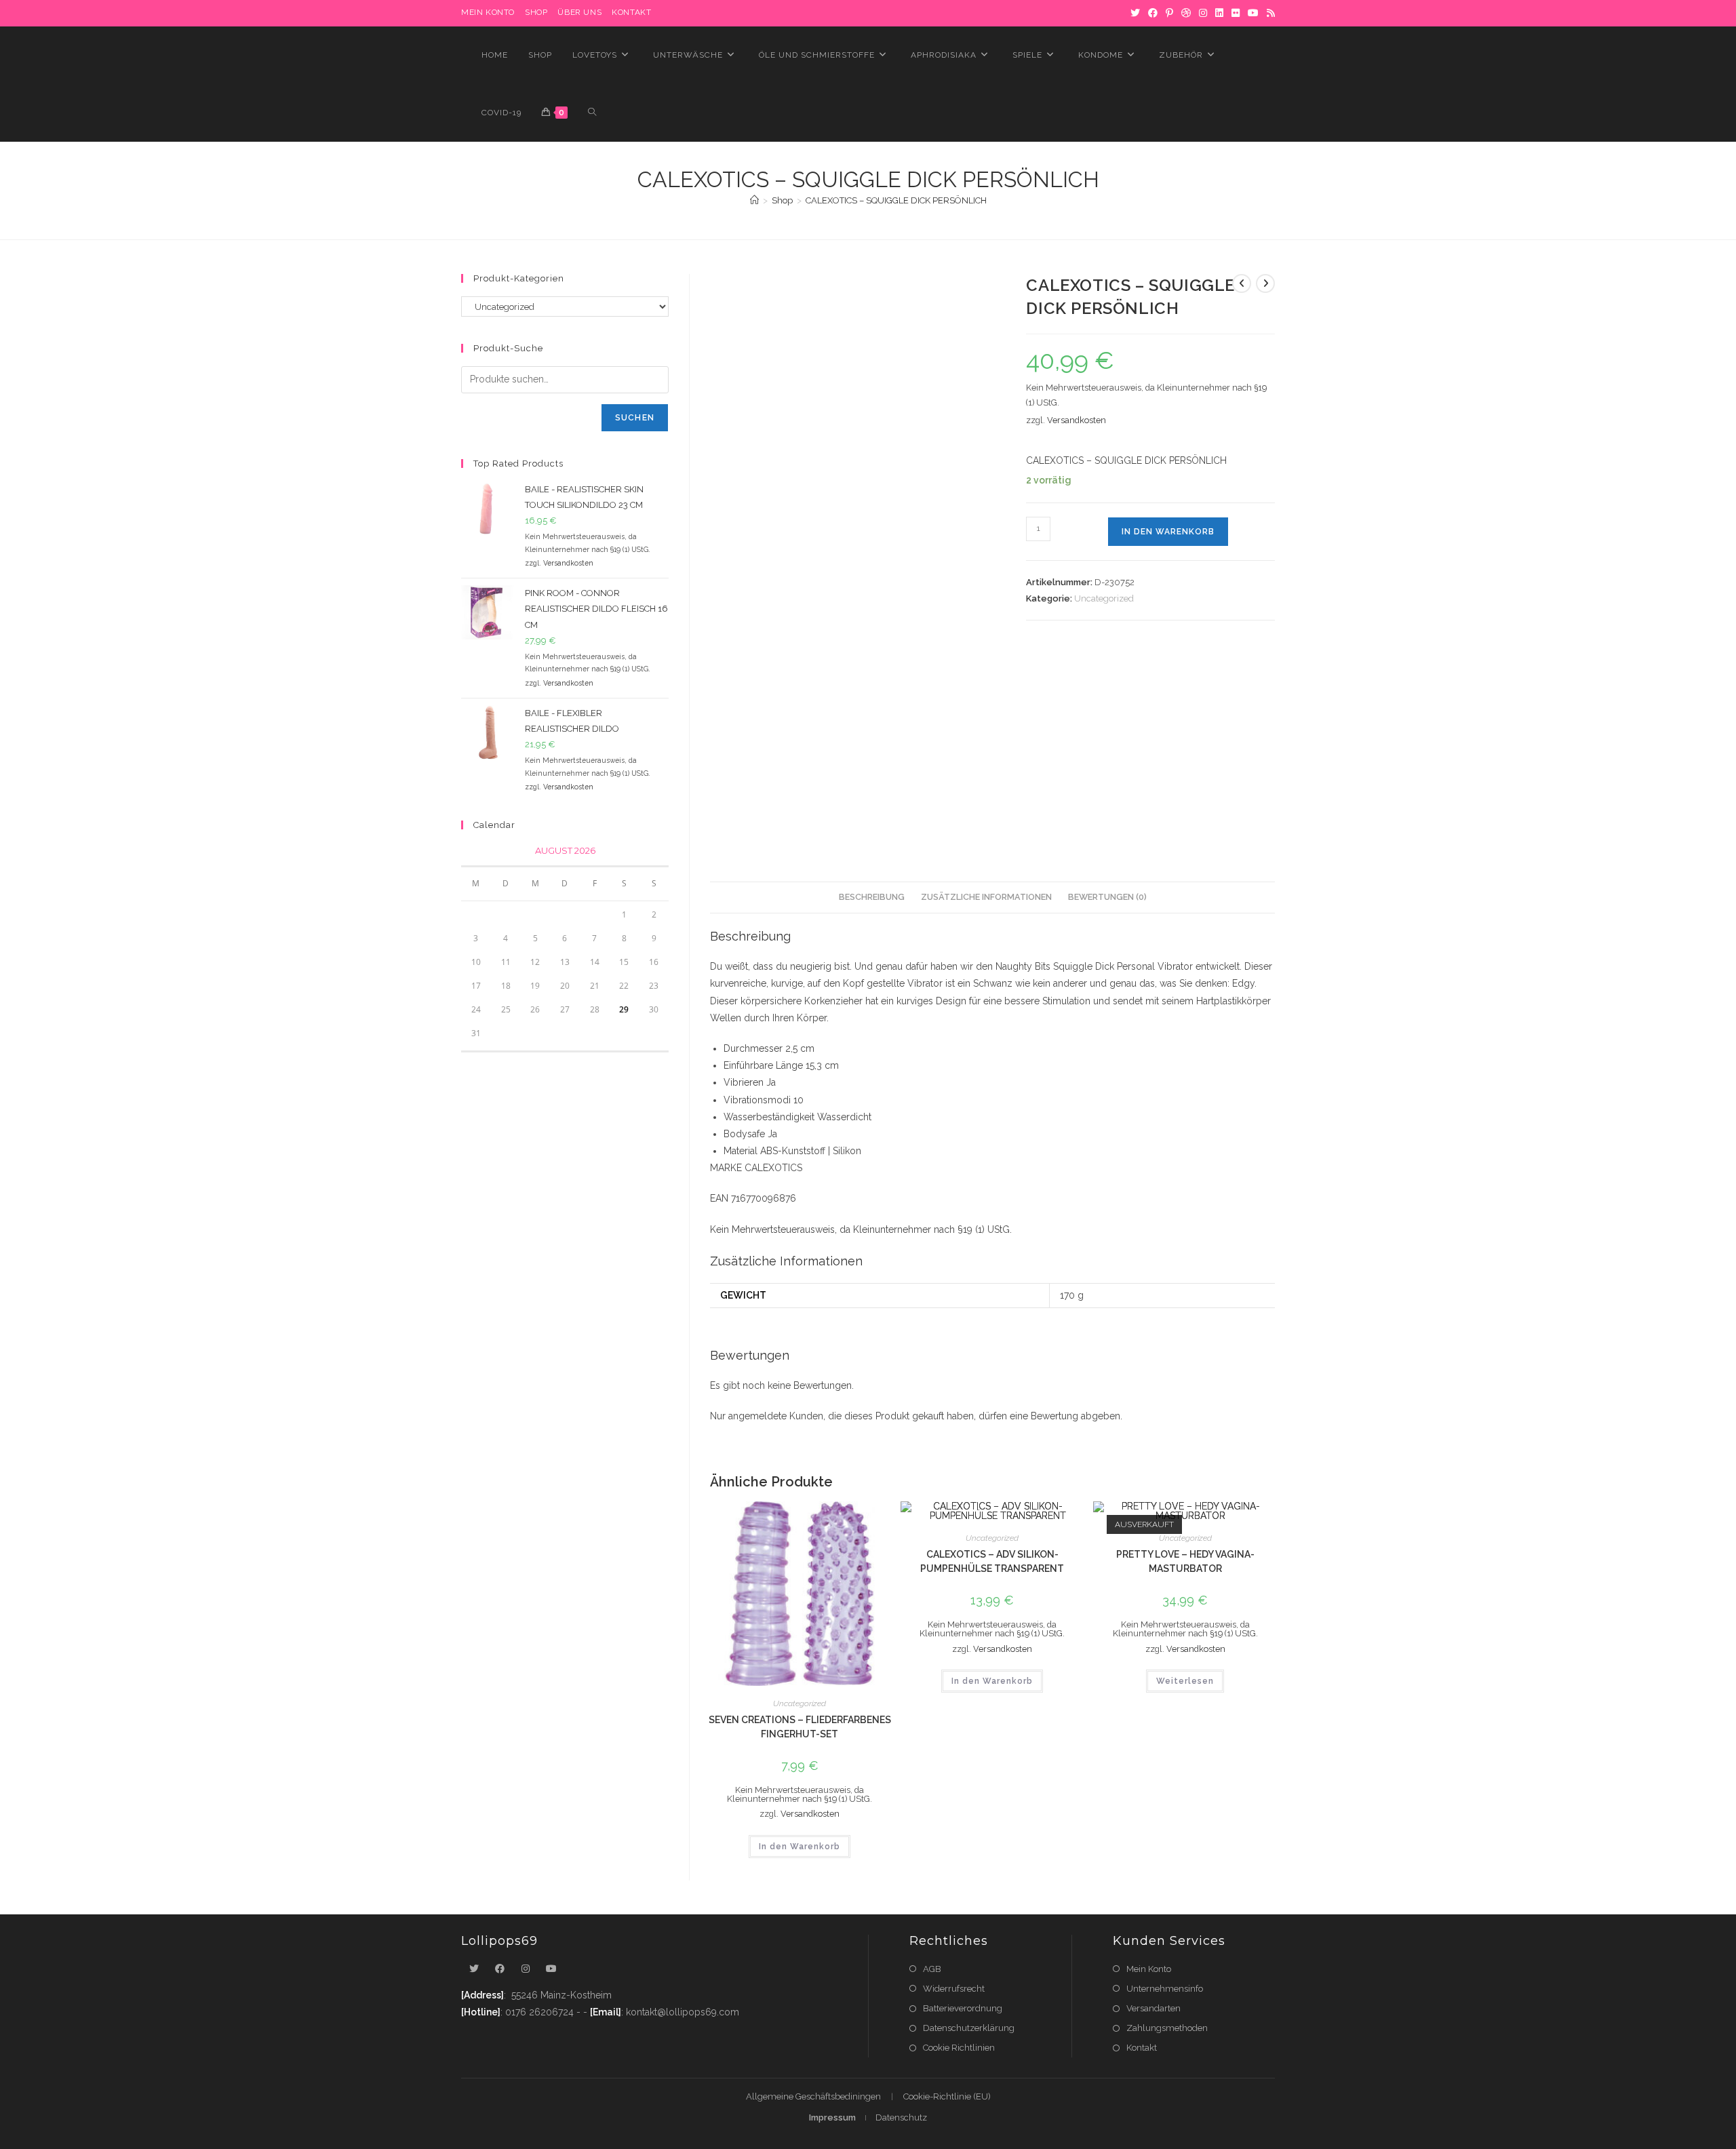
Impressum (832, 2117)
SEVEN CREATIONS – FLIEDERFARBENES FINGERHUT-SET (800, 1727)
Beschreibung (872, 897)
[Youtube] (551, 1969)
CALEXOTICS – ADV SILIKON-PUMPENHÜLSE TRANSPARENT (992, 1561)
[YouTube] (1253, 13)
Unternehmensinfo (1165, 1989)
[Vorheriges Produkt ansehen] (1242, 283)
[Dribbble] (1186, 13)
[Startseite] (754, 200)
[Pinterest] (1169, 13)
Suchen (635, 418)
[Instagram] (1203, 13)
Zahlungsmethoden (1167, 2028)
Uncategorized (1104, 598)
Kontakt (631, 12)
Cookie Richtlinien (959, 2048)
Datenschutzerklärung (969, 2028)
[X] (1135, 13)
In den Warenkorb (1168, 532)
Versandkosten (1077, 420)
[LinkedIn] (1219, 13)
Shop (536, 12)
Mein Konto (1149, 1969)
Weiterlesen (1185, 1681)
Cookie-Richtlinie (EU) (947, 2096)
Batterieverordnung (963, 2008)
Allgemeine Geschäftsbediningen (813, 2096)
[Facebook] (1153, 13)
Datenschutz (901, 2117)
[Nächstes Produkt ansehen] (1265, 283)
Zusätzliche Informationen (986, 897)
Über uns (579, 12)
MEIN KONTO (488, 12)
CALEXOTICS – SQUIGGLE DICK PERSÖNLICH (896, 200)
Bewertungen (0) (1107, 897)
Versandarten (1153, 2008)
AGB (932, 1969)
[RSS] (1269, 13)
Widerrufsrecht (954, 1989)
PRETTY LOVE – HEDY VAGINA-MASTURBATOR (1185, 1561)
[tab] (872, 898)
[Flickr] (1236, 13)
